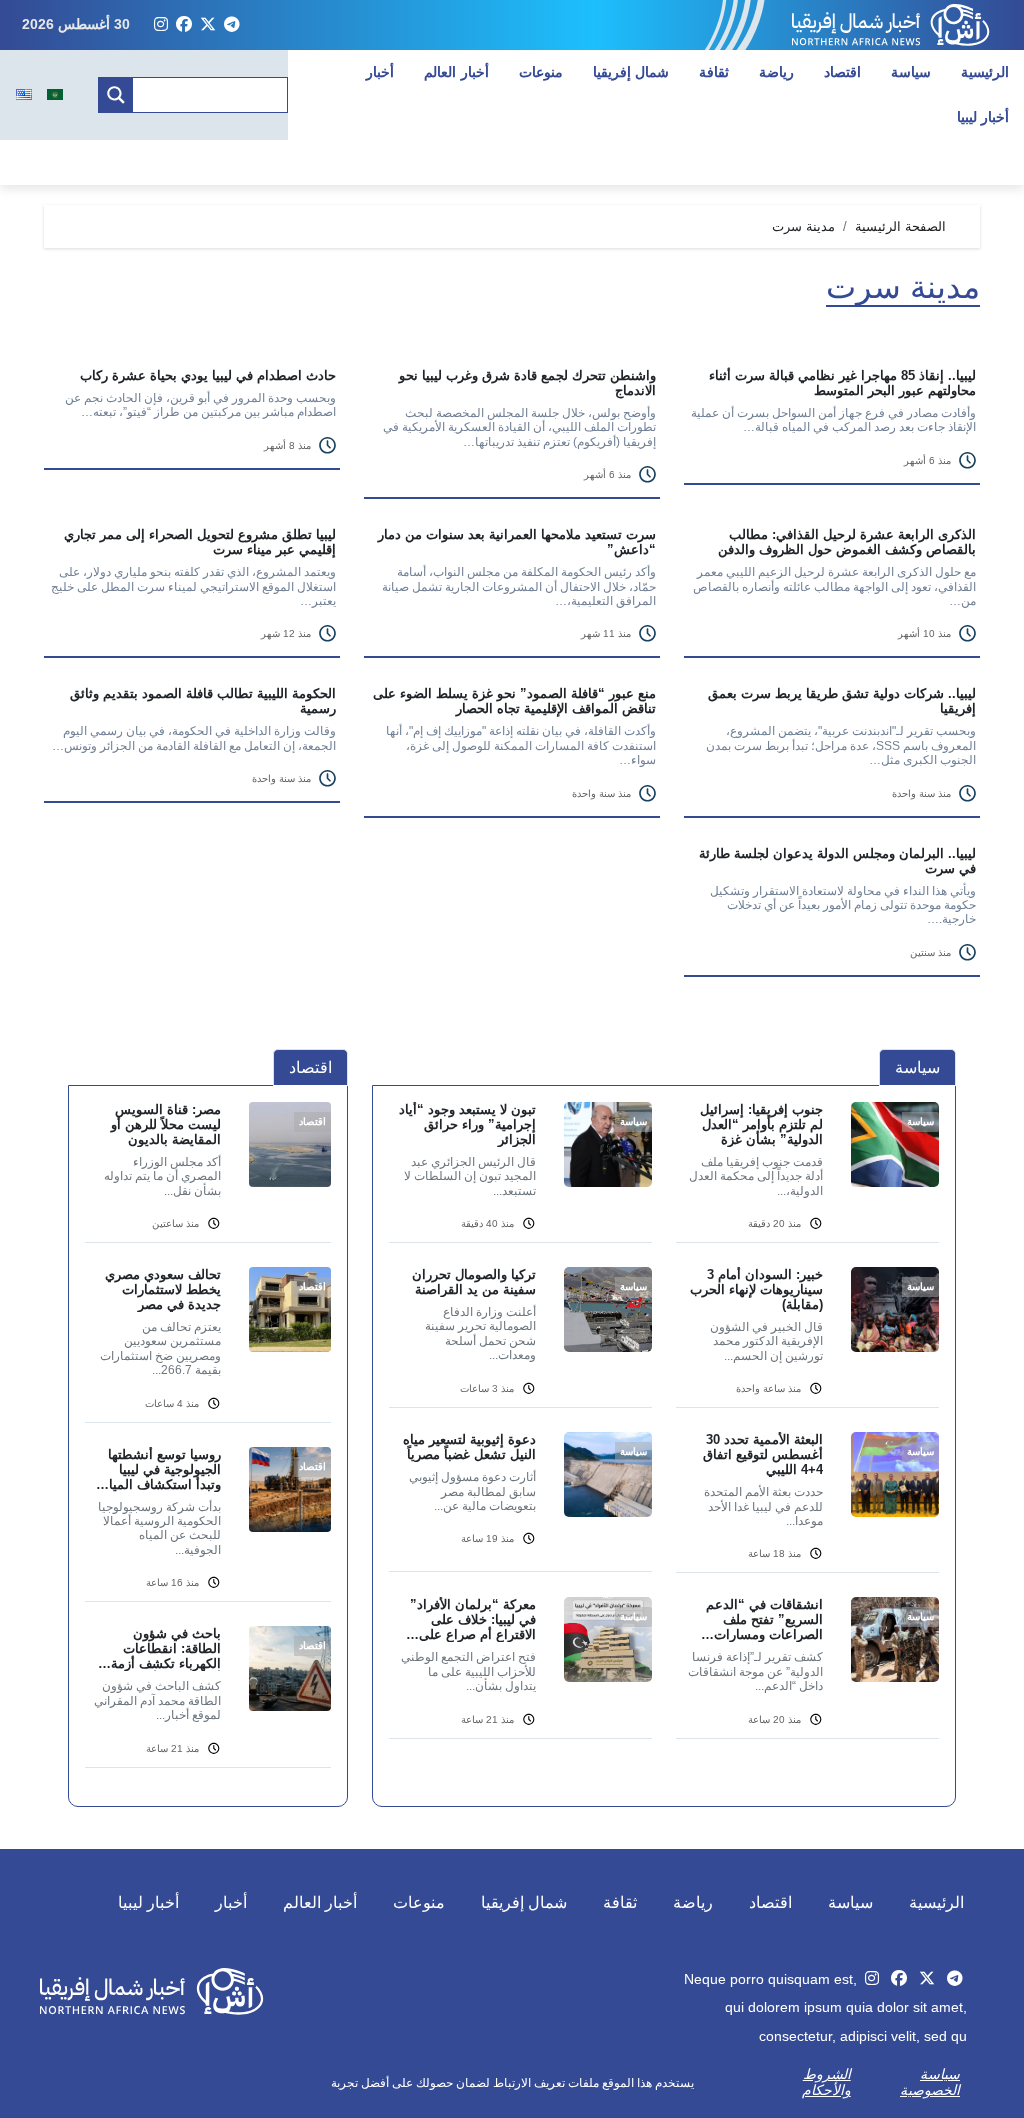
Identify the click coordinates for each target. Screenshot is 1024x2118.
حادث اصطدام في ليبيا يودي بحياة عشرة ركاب (208, 375)
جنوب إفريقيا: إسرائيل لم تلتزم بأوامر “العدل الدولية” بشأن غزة (761, 1124)
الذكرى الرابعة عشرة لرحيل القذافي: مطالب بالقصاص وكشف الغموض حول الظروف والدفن (847, 542)
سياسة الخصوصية (930, 2082)
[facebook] (184, 25)
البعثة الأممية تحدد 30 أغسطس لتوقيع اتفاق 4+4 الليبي (763, 1454)
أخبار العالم (456, 72)
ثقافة (714, 72)
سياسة (911, 72)
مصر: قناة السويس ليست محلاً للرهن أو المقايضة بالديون (166, 1124)
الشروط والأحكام (826, 2082)
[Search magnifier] (116, 95)
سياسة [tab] (917, 1067)
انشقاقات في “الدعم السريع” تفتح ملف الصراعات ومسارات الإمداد (764, 1619)
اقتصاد (842, 72)
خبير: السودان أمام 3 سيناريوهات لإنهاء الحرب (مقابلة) (756, 1289)
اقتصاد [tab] (310, 1067)
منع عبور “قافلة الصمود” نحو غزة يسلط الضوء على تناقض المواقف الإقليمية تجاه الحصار (514, 701)
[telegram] (232, 25)
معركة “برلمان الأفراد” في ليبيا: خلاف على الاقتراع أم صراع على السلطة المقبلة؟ (473, 1619)
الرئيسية (985, 72)
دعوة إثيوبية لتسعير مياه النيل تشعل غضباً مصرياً (469, 1447)
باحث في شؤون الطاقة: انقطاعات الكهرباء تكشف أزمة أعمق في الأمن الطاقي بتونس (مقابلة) (157, 1648)
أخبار (380, 72)
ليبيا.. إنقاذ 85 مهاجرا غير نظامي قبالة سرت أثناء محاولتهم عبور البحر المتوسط (842, 383)
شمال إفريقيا (631, 72)
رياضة (776, 72)
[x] (208, 25)
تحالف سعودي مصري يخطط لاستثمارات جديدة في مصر (163, 1289)
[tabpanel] (664, 1432)
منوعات (541, 72)
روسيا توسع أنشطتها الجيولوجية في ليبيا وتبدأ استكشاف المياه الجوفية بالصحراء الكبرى (161, 1469)
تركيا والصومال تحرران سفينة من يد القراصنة (474, 1282)
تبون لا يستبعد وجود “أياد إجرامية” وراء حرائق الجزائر (467, 1124)
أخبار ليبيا (148, 1902)
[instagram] (161, 25)
